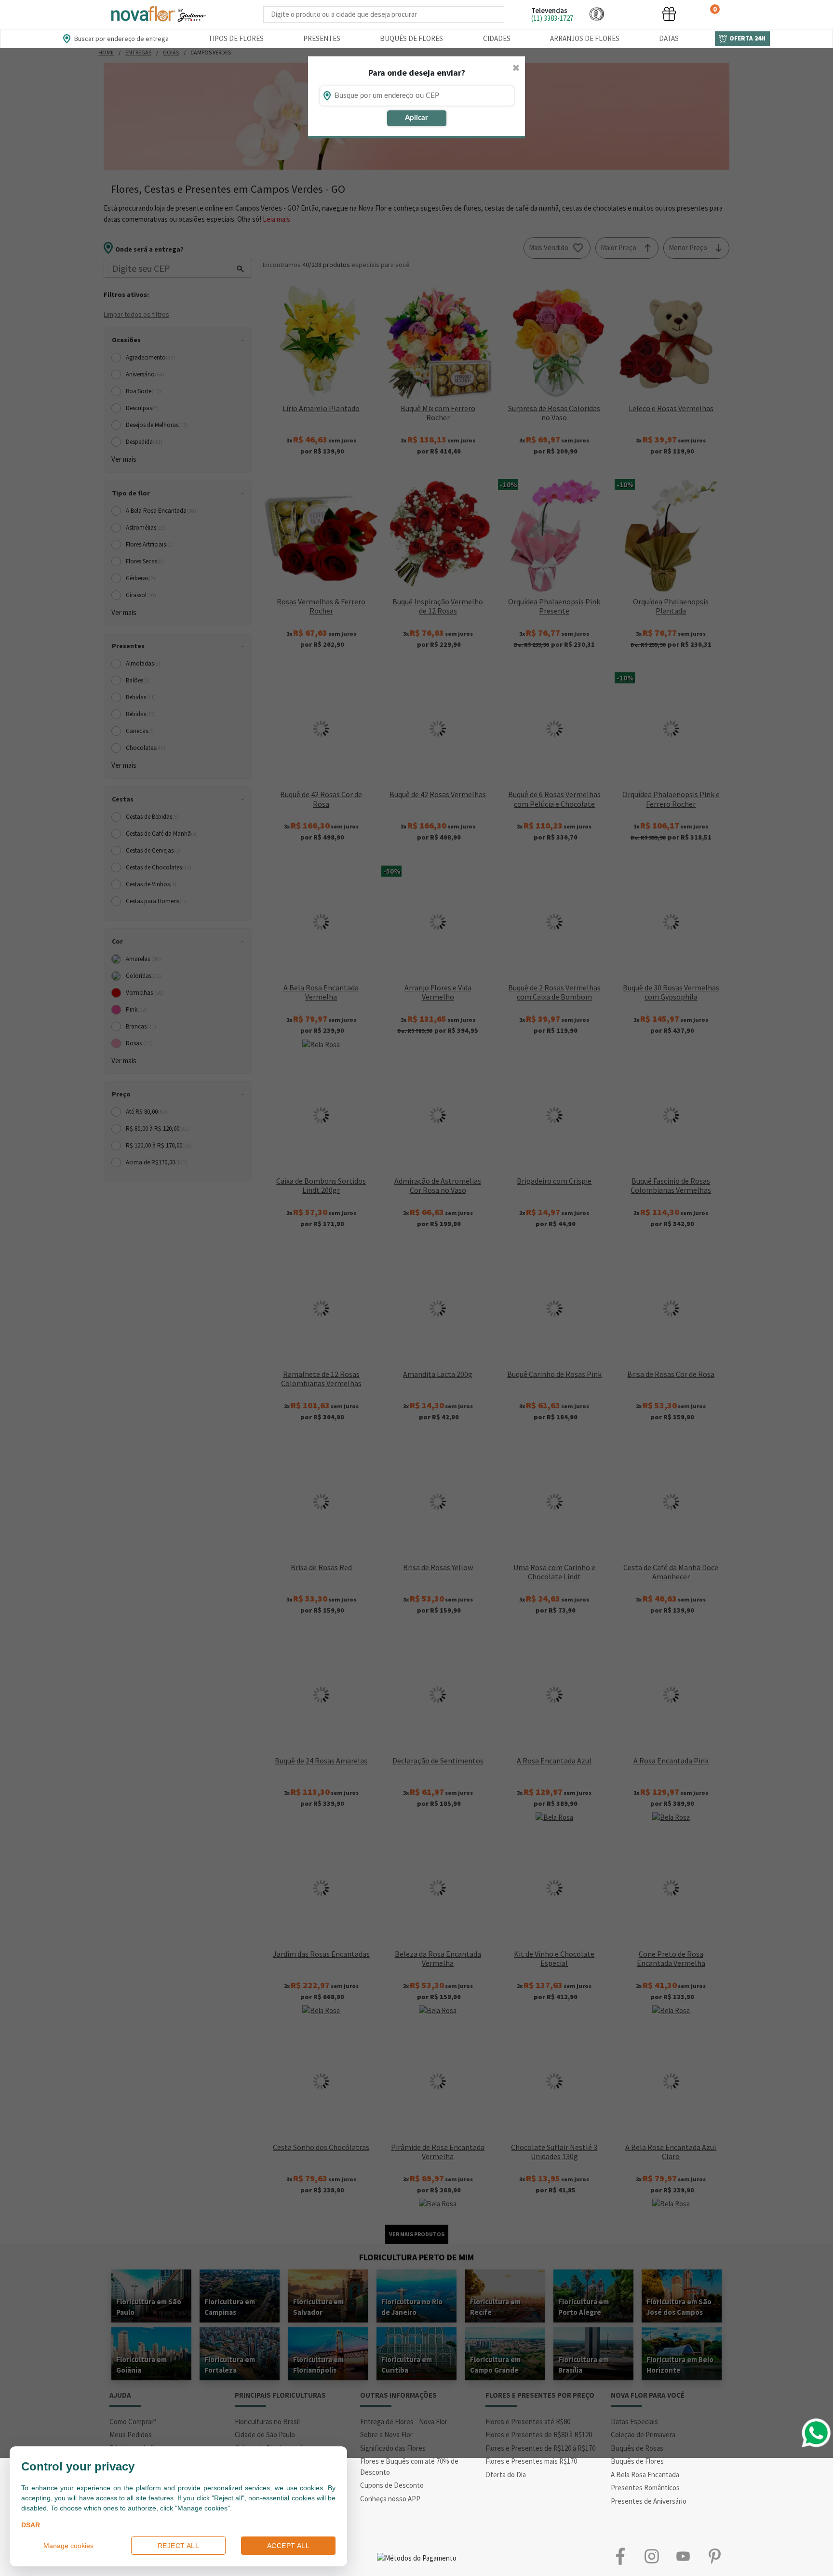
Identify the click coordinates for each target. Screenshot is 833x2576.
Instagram (652, 2556)
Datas (669, 38)
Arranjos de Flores (585, 38)
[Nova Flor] (158, 14)
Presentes (322, 38)
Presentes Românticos (645, 2488)
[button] (597, 14)
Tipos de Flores (236, 38)
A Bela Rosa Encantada (645, 2475)
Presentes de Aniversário (649, 2501)
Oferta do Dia (506, 2475)
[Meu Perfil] (633, 14)
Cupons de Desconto (392, 2485)
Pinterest (714, 2556)
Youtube (683, 2556)
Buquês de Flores (411, 38)
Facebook (620, 2556)
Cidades (497, 38)
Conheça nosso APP (390, 2499)
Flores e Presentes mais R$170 (531, 2461)
